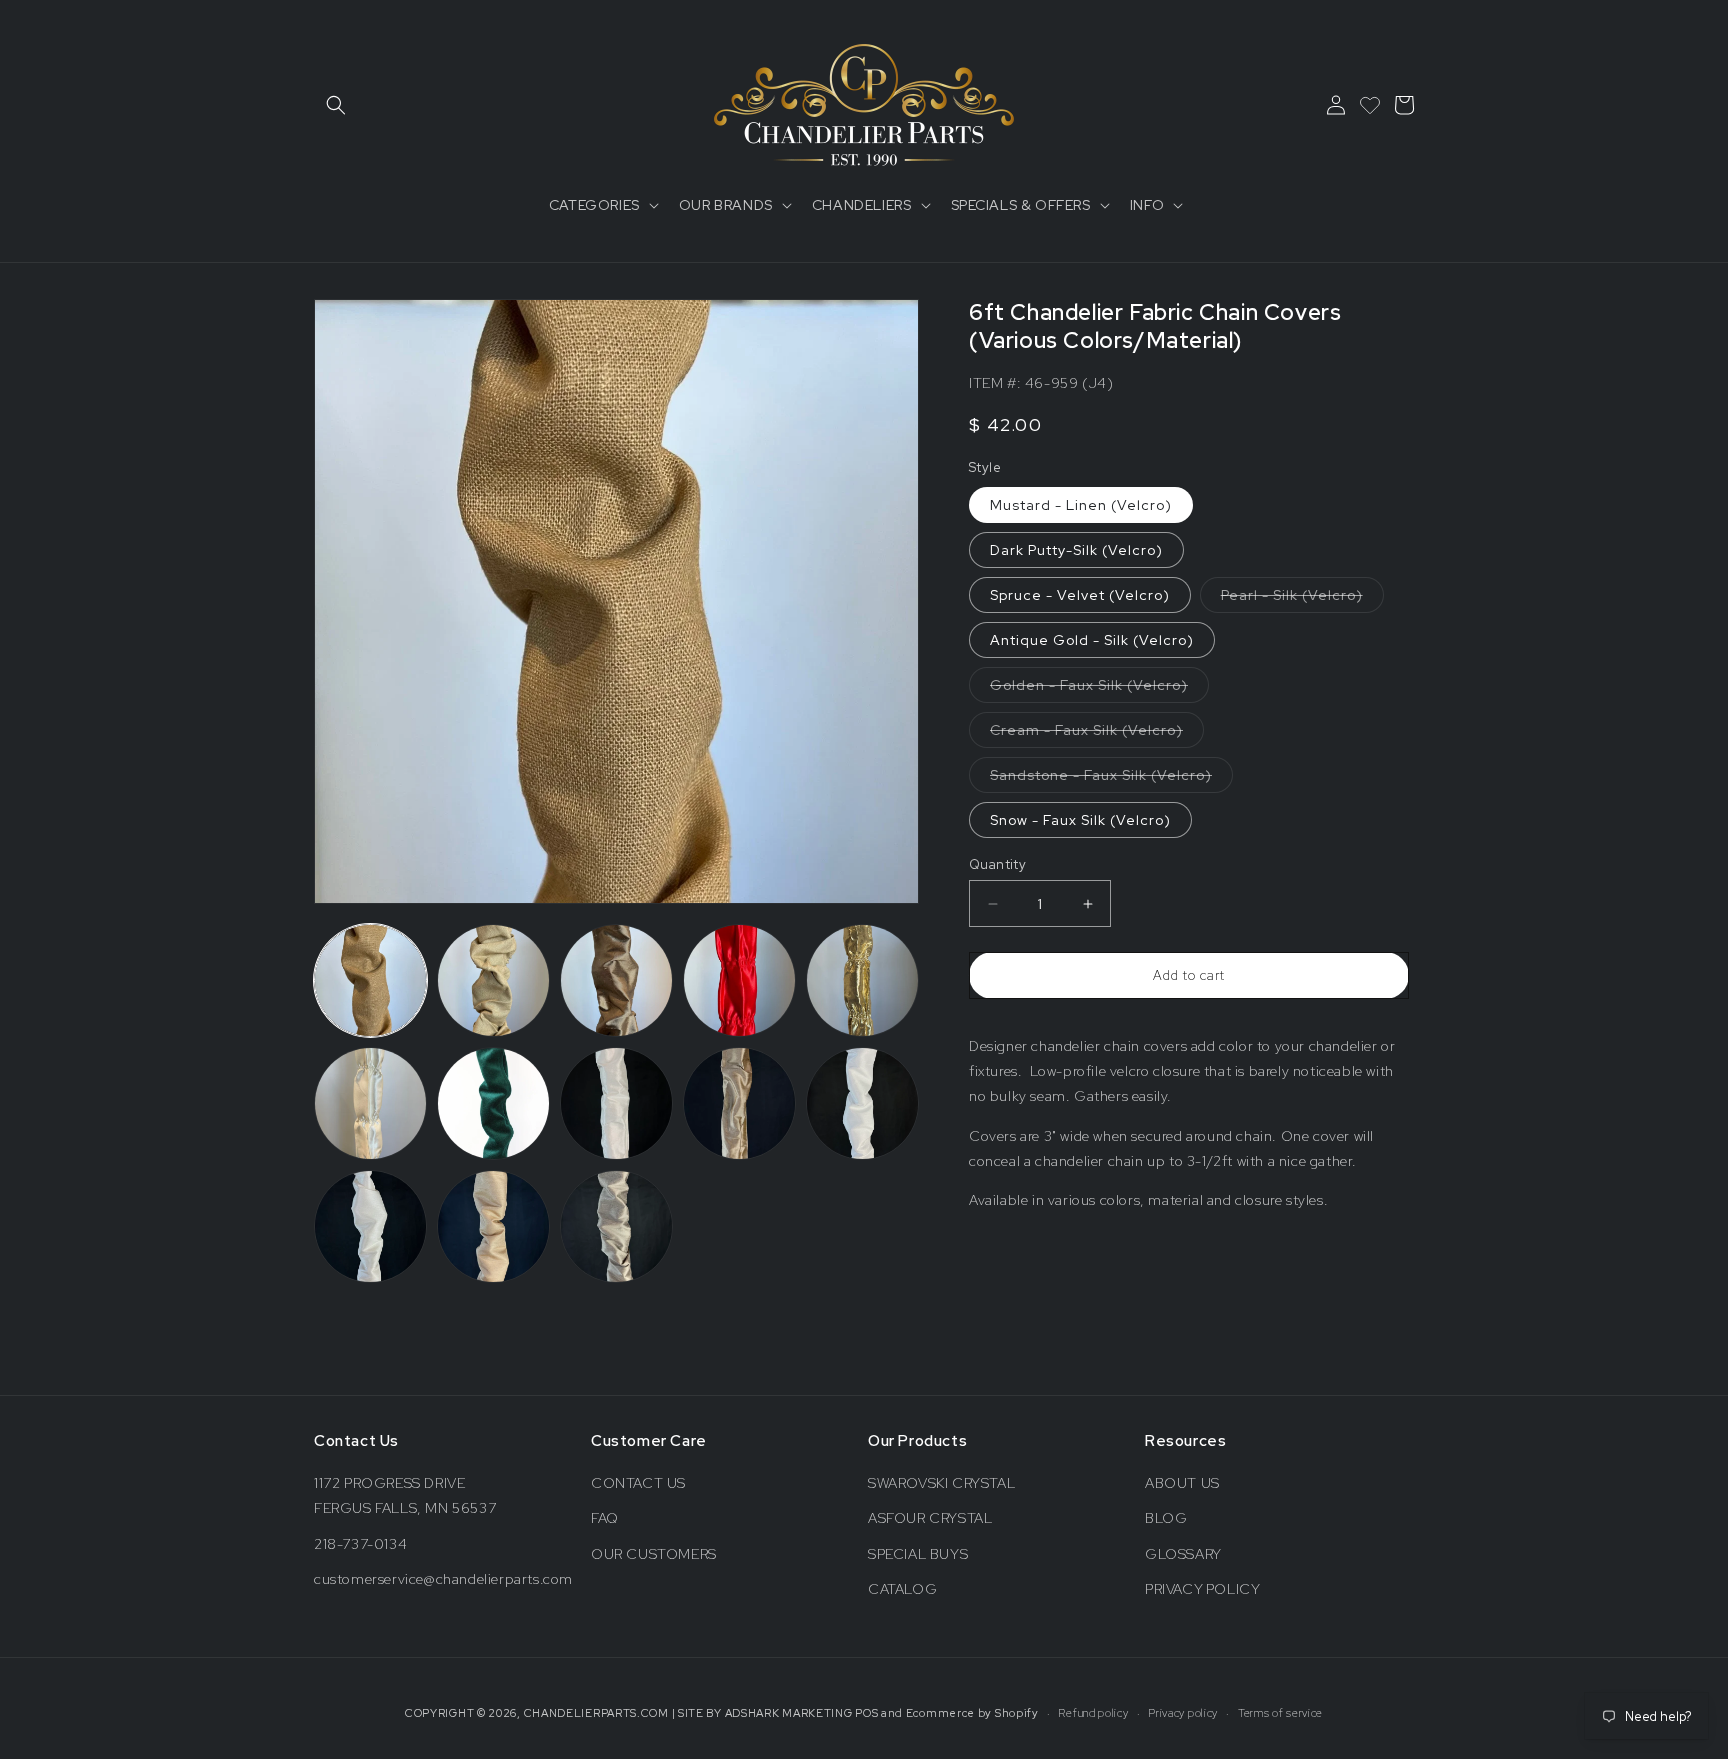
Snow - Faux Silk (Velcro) (1080, 820)
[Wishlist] (1370, 105)
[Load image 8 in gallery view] (616, 1103)
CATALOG (902, 1589)
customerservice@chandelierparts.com (443, 1579)
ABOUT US (1182, 1483)
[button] (336, 105)
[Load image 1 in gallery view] (370, 980)
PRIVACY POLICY (1202, 1589)
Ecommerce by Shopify (972, 1713)
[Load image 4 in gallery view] (739, 980)
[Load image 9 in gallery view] (739, 1103)
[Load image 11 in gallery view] (370, 1226)
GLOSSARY (1183, 1554)
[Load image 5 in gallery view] (862, 980)
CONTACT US (638, 1483)
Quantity (997, 864)
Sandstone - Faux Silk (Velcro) (1111, 779)
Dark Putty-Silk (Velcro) (1076, 550)
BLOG (1166, 1518)
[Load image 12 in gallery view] (493, 1226)
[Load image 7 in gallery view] (493, 1103)
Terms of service (1280, 1713)
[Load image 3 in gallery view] (616, 980)
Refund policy (1093, 1713)
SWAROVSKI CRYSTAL (941, 1483)
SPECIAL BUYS (918, 1554)
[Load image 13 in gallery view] (616, 1226)
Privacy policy (1183, 1713)
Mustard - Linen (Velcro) (1081, 505)
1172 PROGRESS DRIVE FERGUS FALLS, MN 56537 (405, 1495)
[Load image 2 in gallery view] (493, 980)
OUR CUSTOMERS (654, 1554)
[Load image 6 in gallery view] (370, 1103)
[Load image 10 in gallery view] (862, 1103)
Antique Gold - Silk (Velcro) (1092, 640)
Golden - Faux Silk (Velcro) (1099, 689)
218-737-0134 (360, 1544)
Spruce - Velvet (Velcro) (1080, 595)
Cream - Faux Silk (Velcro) (1097, 734)
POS (866, 1713)
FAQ (605, 1518)
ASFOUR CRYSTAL (930, 1518)
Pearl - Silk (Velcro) (1302, 599)
